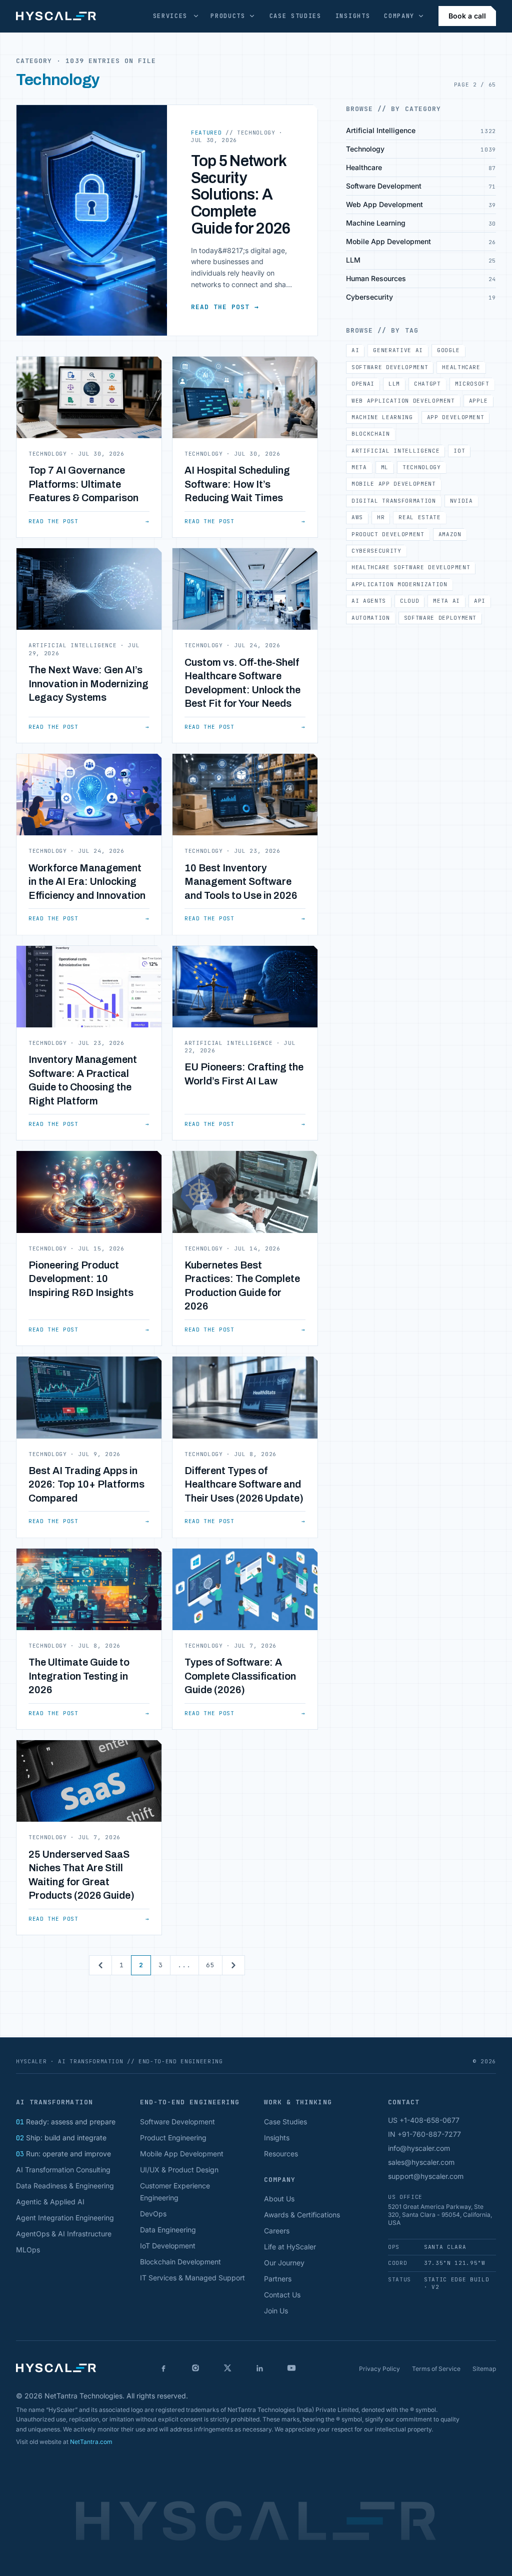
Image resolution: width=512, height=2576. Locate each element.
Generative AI (398, 350)
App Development (456, 417)
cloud (409, 601)
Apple (478, 401)
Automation (371, 618)
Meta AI (446, 601)
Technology (422, 467)
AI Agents (369, 601)
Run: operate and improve (63, 2154)
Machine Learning (382, 417)
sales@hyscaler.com (421, 2162)
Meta (359, 467)
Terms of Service (436, 2369)
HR (381, 517)
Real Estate (419, 517)
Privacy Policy (379, 2369)
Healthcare (461, 367)
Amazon (450, 534)
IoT (459, 451)
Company (399, 16)
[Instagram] (195, 2368)
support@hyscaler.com (426, 2176)
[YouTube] (291, 2368)
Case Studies (295, 16)
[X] (227, 2368)
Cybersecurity (376, 551)
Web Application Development (403, 401)
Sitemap (484, 2369)
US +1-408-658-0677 (424, 2120)
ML (385, 467)
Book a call (467, 16)
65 (210, 1965)
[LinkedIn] (259, 2368)
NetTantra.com (91, 2442)
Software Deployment (440, 618)
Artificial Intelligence (395, 451)
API (480, 601)
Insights (353, 16)
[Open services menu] (196, 16)
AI (355, 350)
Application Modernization (399, 584)
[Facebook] (163, 2368)
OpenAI (363, 384)
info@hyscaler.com (419, 2148)
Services (170, 16)
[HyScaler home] (56, 16)
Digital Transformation (394, 501)
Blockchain (371, 434)
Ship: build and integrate (61, 2138)
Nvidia (461, 501)
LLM (394, 384)
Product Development (388, 534)
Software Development (390, 367)
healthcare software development (411, 567)
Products (228, 16)
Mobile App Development (394, 484)
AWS (357, 517)
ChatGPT (427, 384)
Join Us (276, 2311)
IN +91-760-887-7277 (424, 2134)
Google (448, 350)
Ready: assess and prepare (66, 2122)
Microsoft (472, 384)
